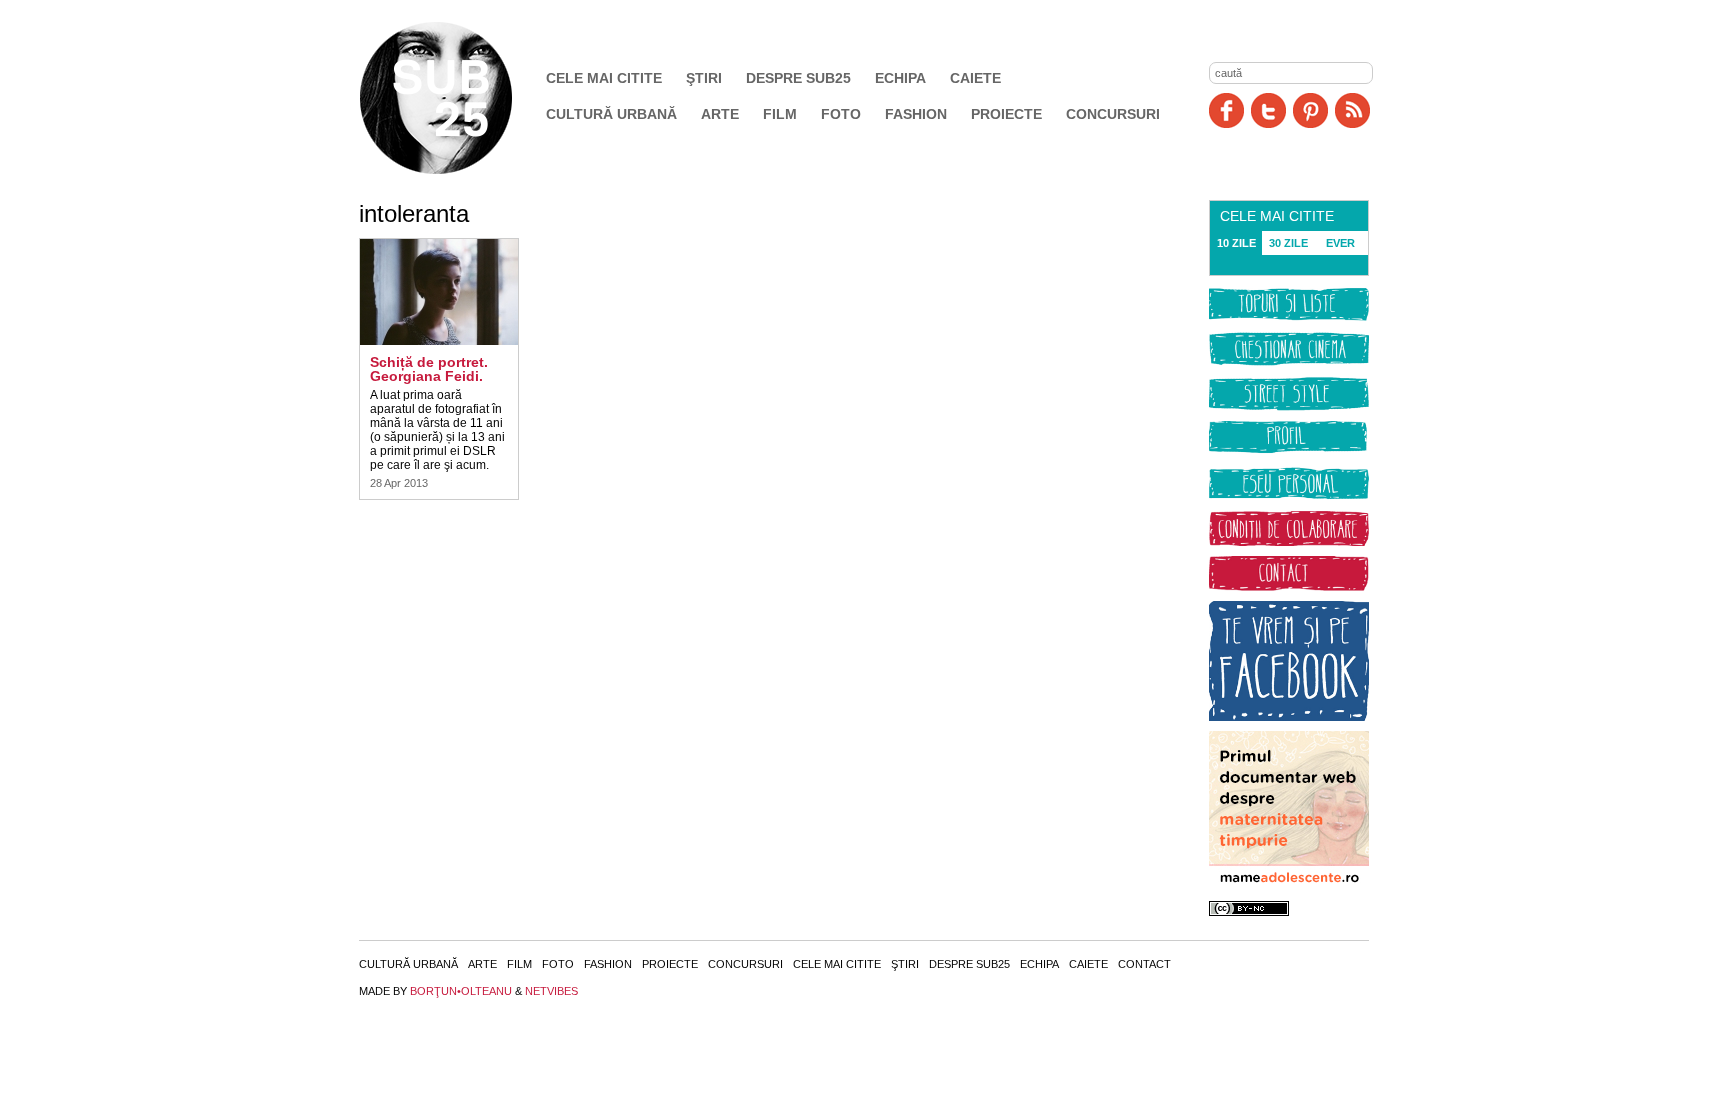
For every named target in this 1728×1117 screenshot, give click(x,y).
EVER (1340, 243)
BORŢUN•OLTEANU (461, 991)
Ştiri (704, 78)
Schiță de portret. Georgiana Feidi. (429, 369)
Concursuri (1113, 114)
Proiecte (1006, 114)
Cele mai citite (604, 78)
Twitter (1268, 110)
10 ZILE (1236, 243)
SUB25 (459, 98)
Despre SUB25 (798, 78)
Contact (1144, 964)
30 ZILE (1288, 243)
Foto (841, 114)
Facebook (1226, 110)
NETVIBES (551, 991)
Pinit (1310, 110)
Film (780, 114)
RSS (1352, 110)
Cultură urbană (611, 114)
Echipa (900, 78)
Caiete (975, 78)
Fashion (916, 114)
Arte (720, 114)
